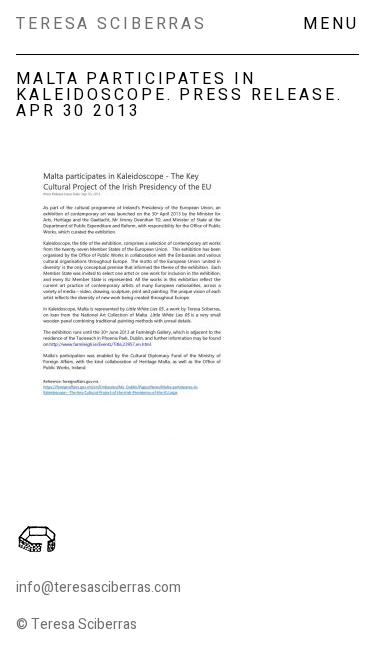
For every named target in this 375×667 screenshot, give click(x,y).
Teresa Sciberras (111, 24)
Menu (331, 24)
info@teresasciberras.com (98, 587)
